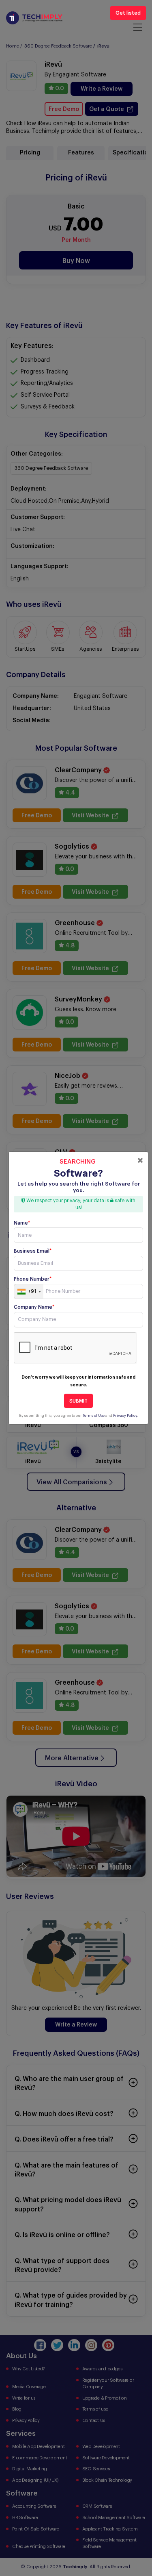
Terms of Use (94, 1416)
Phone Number (33, 1279)
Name (22, 1223)
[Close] (140, 1160)
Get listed (128, 13)
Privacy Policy (125, 1416)
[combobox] (29, 1292)
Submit (78, 1401)
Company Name (34, 1307)
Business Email (33, 1251)
